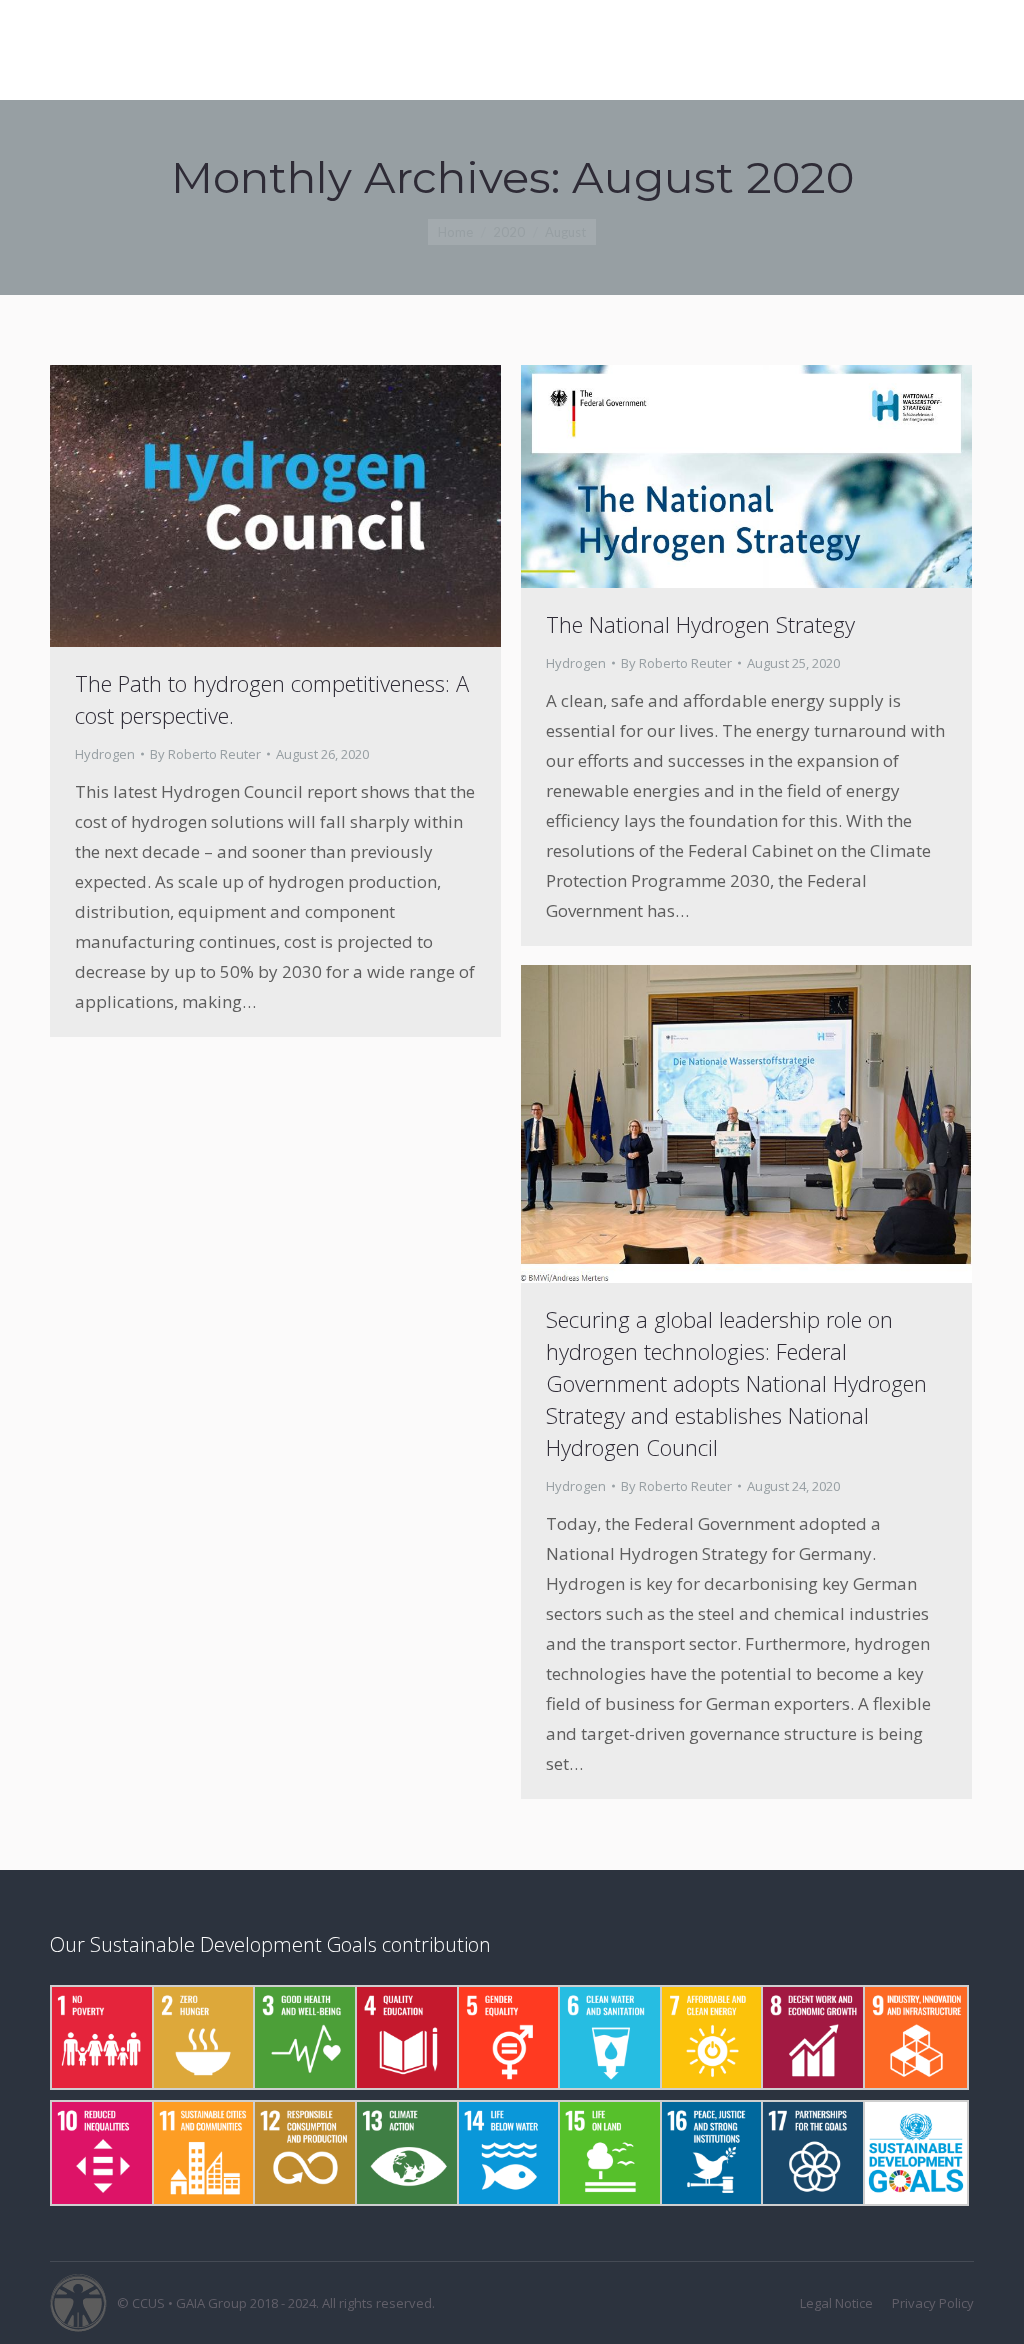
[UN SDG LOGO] (914, 2153)
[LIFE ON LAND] (609, 2153)
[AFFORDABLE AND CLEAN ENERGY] (711, 2038)
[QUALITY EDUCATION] (406, 2038)
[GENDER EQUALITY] (508, 2038)
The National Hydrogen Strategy (700, 624)
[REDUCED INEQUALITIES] (101, 2153)
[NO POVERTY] (101, 2038)
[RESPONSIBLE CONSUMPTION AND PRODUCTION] (304, 2153)
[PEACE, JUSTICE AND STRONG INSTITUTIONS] (711, 2153)
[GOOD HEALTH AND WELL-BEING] (304, 2038)
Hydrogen (105, 754)
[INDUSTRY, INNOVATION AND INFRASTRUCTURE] (914, 2038)
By (205, 754)
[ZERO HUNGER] (203, 2038)
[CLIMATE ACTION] (406, 2153)
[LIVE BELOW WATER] (508, 2153)
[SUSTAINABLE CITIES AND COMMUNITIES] (203, 2153)
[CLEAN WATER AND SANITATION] (609, 2038)
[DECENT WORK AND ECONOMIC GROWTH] (812, 2038)
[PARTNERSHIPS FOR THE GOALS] (812, 2153)
